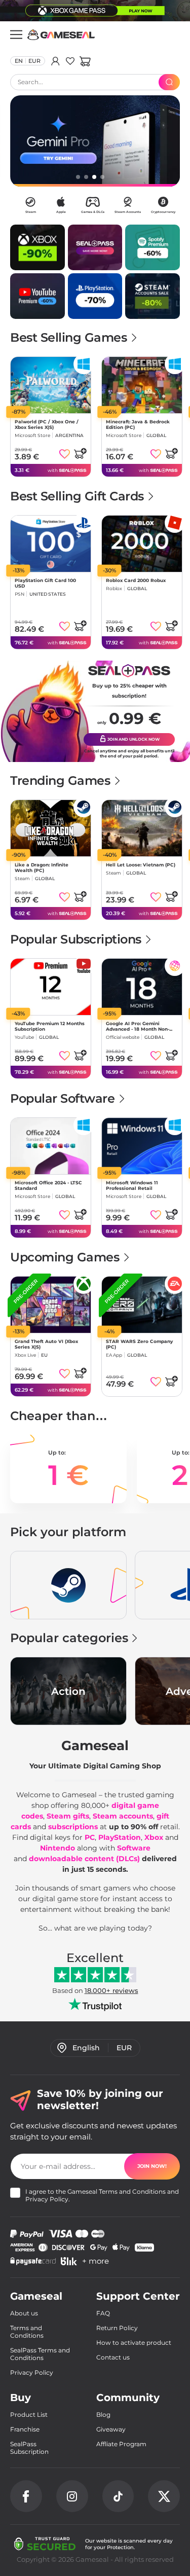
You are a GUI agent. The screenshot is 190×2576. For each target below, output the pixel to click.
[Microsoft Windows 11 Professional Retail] (142, 1146)
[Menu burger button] (16, 34)
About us (24, 2313)
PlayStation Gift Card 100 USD (45, 583)
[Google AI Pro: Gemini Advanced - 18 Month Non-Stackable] (142, 987)
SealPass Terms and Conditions (40, 2354)
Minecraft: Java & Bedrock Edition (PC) (138, 424)
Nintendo (58, 1848)
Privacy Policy (47, 2199)
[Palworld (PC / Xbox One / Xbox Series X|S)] (51, 385)
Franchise (25, 2429)
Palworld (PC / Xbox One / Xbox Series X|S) (47, 424)
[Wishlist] (70, 61)
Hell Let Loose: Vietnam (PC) (141, 865)
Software (134, 1848)
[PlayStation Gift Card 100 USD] (51, 544)
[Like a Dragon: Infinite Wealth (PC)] (51, 828)
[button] (85, 61)
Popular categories (69, 1638)
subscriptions (73, 1827)
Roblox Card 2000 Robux (136, 580)
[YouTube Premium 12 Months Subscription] (51, 987)
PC (90, 1837)
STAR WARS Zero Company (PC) (139, 1344)
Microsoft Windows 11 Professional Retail (132, 1185)
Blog (103, 2415)
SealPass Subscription (29, 2448)
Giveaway (111, 2429)
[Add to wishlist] (65, 454)
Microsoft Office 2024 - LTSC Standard (48, 1185)
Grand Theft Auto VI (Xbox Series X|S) (46, 1344)
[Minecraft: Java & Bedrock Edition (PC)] (142, 385)
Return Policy (117, 2328)
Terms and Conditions (132, 2191)
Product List (29, 2415)
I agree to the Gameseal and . (102, 2195)
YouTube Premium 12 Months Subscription (50, 1026)
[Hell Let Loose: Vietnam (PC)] (142, 828)
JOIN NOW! (152, 2166)
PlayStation (120, 1837)
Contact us (113, 2357)
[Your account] (55, 61)
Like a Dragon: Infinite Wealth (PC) (42, 867)
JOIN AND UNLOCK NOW (133, 739)
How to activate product (134, 2343)
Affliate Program (121, 2444)
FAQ (103, 2313)
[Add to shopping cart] (80, 453)
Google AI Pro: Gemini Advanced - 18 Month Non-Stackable (138, 1026)
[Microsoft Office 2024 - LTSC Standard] (51, 1146)
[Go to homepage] (61, 35)
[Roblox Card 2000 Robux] (142, 544)
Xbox (154, 1837)
